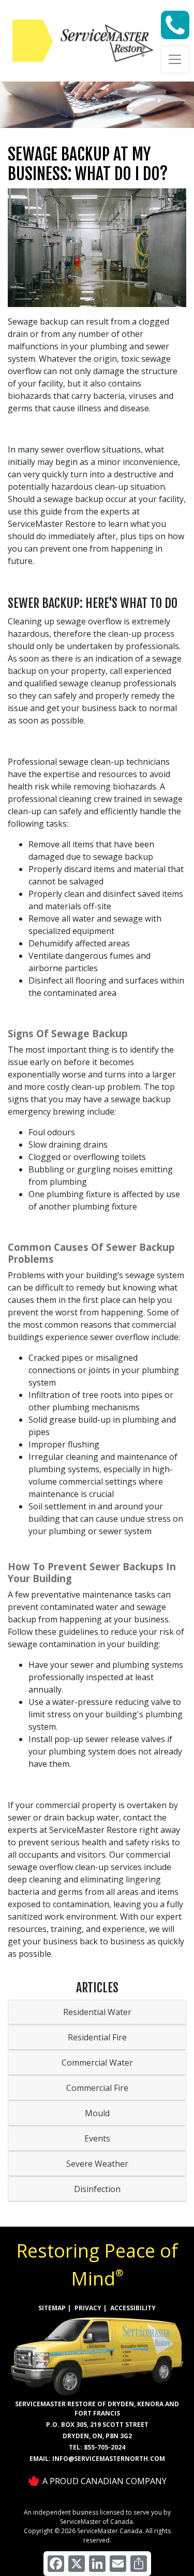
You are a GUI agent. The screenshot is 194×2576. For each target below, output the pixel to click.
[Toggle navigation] (175, 59)
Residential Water (97, 2012)
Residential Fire (97, 2037)
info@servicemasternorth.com (109, 2459)
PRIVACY (88, 2308)
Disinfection (97, 2189)
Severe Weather (97, 2164)
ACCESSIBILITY (133, 2308)
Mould (97, 2113)
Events (97, 2138)
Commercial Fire (97, 2088)
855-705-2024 (105, 2447)
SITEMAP (52, 2308)
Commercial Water (97, 2063)
